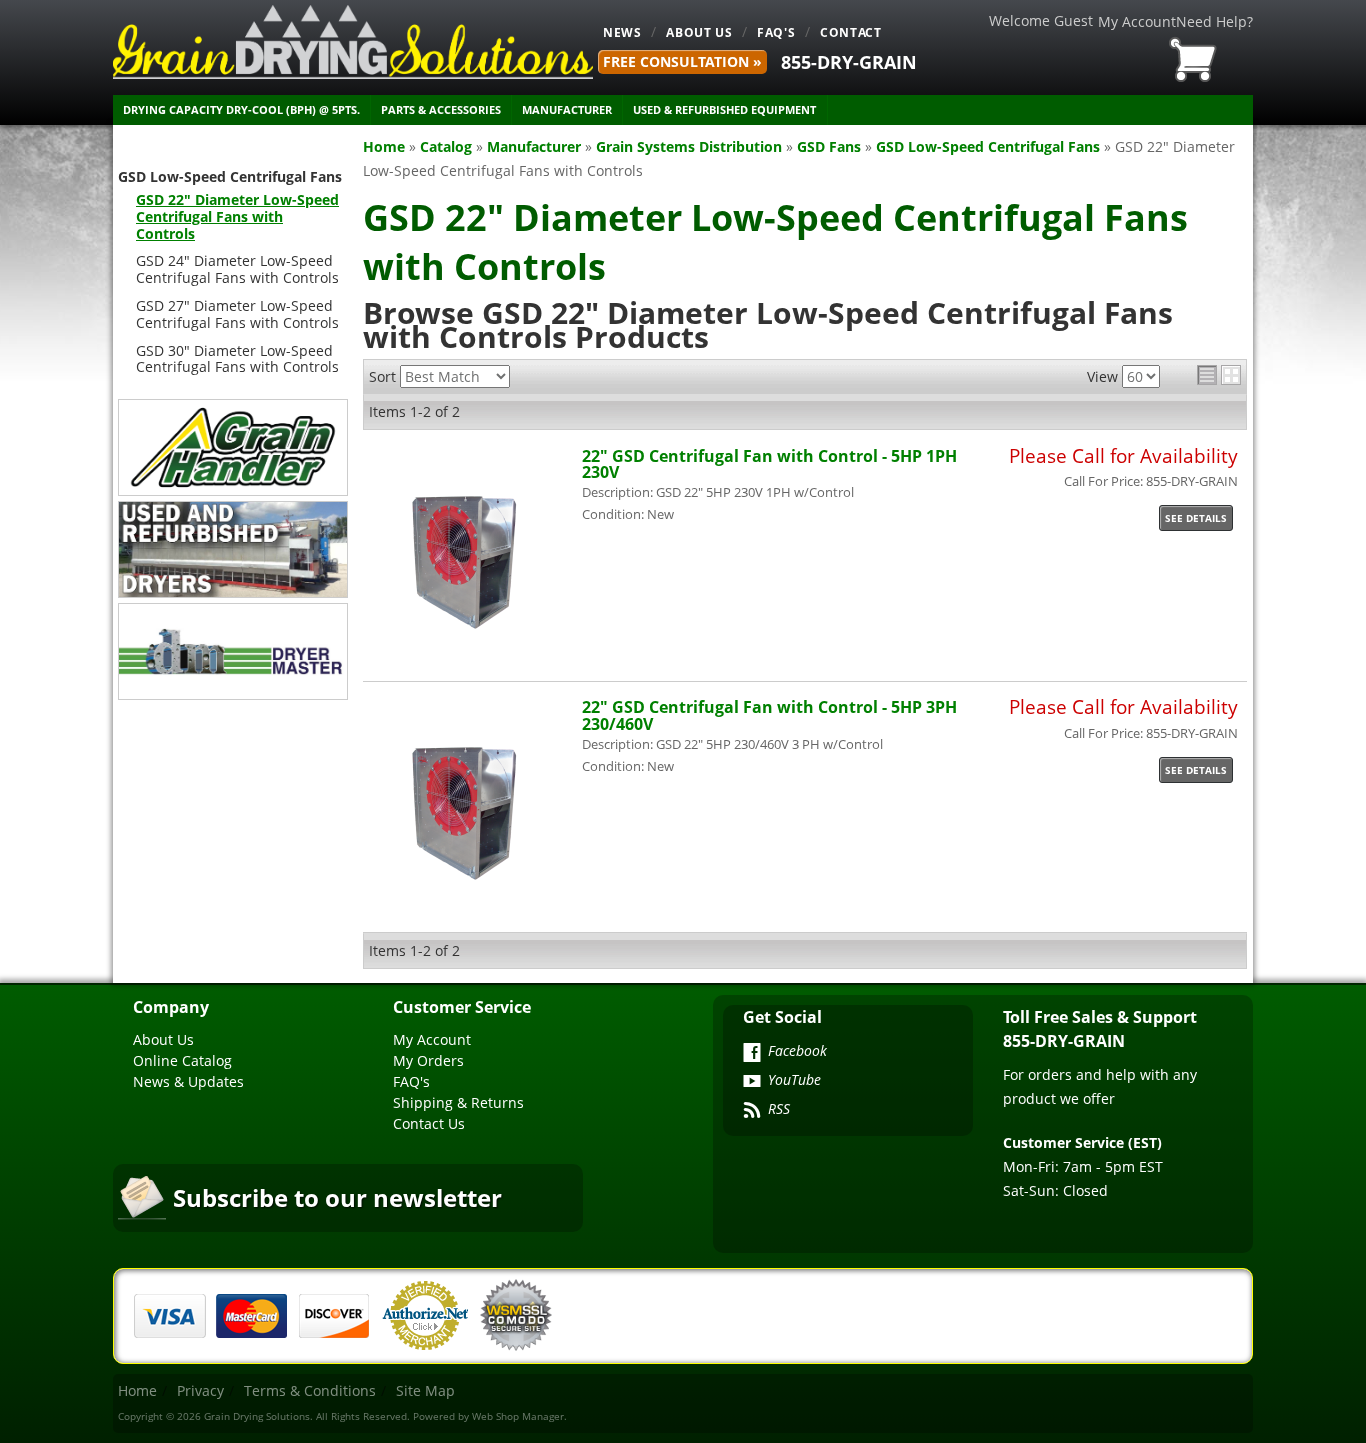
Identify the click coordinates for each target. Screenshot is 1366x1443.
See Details (1196, 518)
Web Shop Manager (518, 1416)
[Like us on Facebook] (752, 1054)
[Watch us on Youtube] (752, 1083)
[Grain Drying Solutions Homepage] (353, 42)
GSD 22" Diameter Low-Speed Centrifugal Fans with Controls (237, 216)
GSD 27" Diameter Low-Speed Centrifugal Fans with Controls (237, 314)
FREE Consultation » (682, 61)
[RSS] (752, 1112)
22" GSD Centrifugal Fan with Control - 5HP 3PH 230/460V (769, 714)
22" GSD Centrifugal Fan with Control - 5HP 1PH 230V (769, 463)
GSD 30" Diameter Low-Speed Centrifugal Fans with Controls (237, 359)
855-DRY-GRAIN (849, 62)
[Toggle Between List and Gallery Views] (1219, 375)
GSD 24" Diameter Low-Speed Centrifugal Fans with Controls (237, 269)
